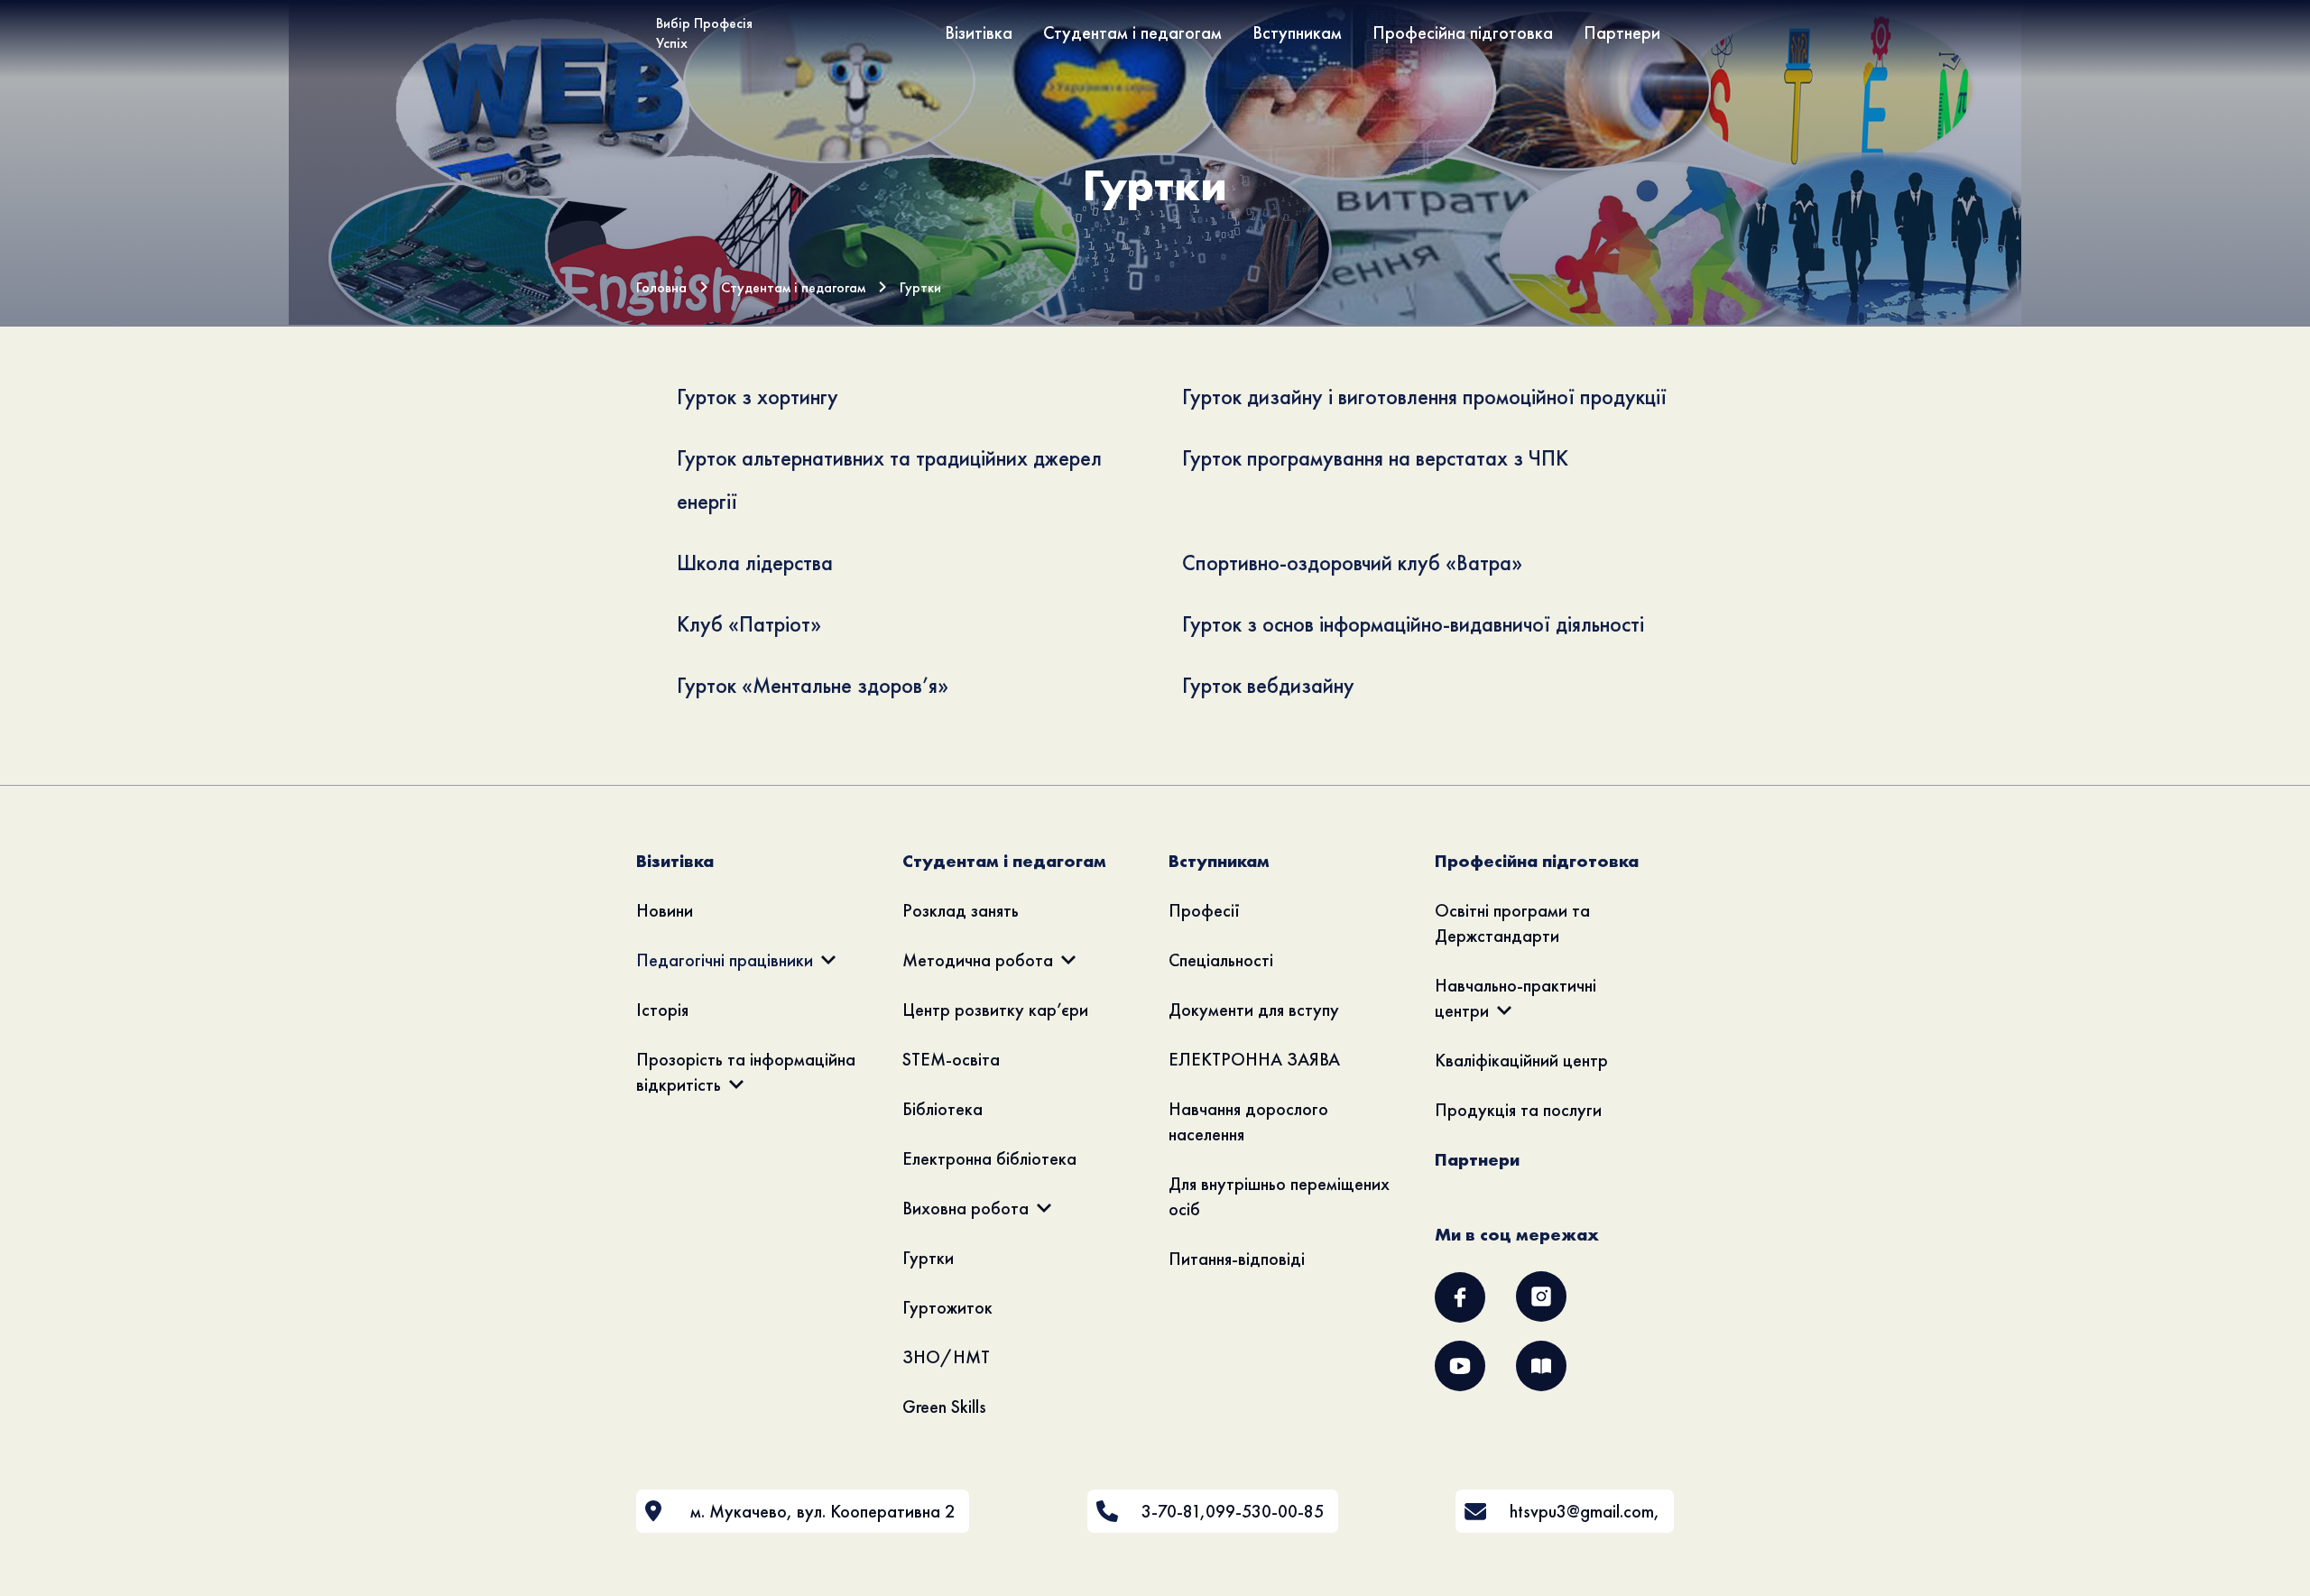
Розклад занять (961, 910)
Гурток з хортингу (758, 397)
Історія (662, 1010)
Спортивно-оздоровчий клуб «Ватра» (1352, 563)
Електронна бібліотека (989, 1158)
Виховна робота (966, 1208)
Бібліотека (942, 1109)
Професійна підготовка (1463, 32)
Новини (665, 910)
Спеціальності (1221, 960)
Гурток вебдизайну (1268, 685)
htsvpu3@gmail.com (1582, 1511)
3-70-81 (1171, 1511)
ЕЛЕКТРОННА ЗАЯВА (1254, 1059)
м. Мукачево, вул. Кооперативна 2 (822, 1511)
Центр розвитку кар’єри (995, 1010)
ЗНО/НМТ (946, 1357)
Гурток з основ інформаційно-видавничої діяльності (1413, 624)
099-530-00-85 (1265, 1511)
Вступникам (1297, 32)
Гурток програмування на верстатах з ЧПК (1375, 458)
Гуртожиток (947, 1307)
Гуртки (928, 1258)
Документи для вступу (1254, 1010)
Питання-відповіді (1237, 1259)
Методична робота (978, 960)
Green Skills (944, 1407)
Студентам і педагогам (1132, 32)
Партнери (1622, 32)
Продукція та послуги (1518, 1110)
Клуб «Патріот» (749, 624)
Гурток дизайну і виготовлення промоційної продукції (1424, 397)
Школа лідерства (755, 563)
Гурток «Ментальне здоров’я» (813, 685)
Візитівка (979, 32)
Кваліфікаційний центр (1521, 1060)
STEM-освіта (951, 1059)
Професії (1204, 910)
